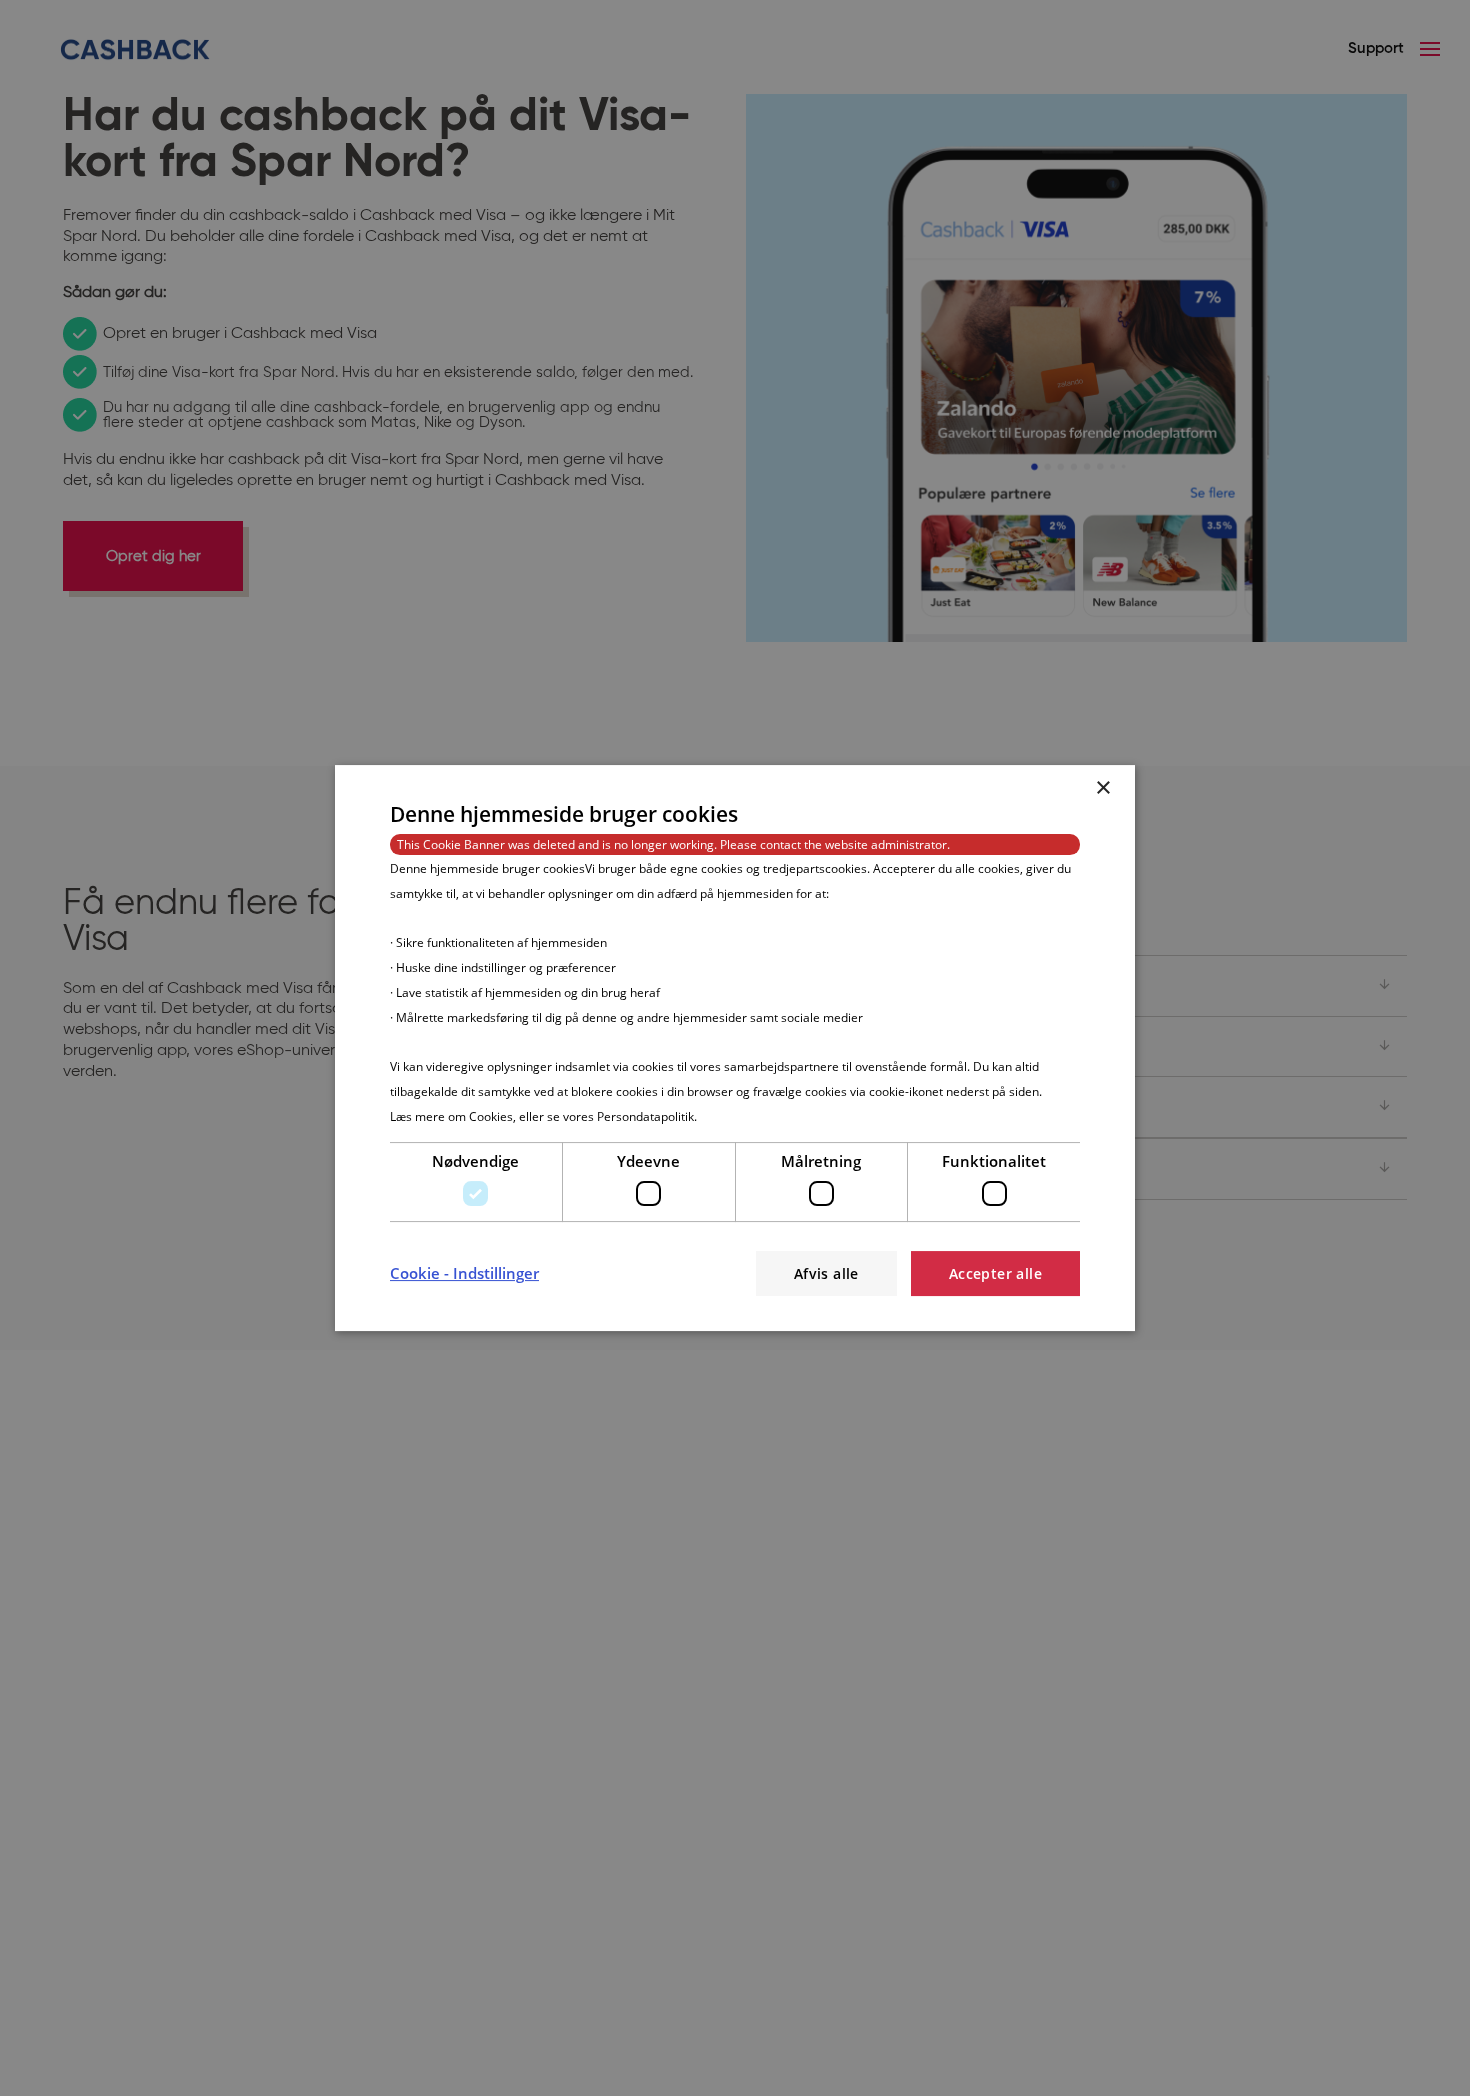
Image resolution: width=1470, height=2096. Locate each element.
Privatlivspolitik (741, 1116)
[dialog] (735, 1048)
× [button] (1102, 788)
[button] (464, 1273)
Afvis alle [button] (826, 1273)
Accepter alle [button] (995, 1273)
